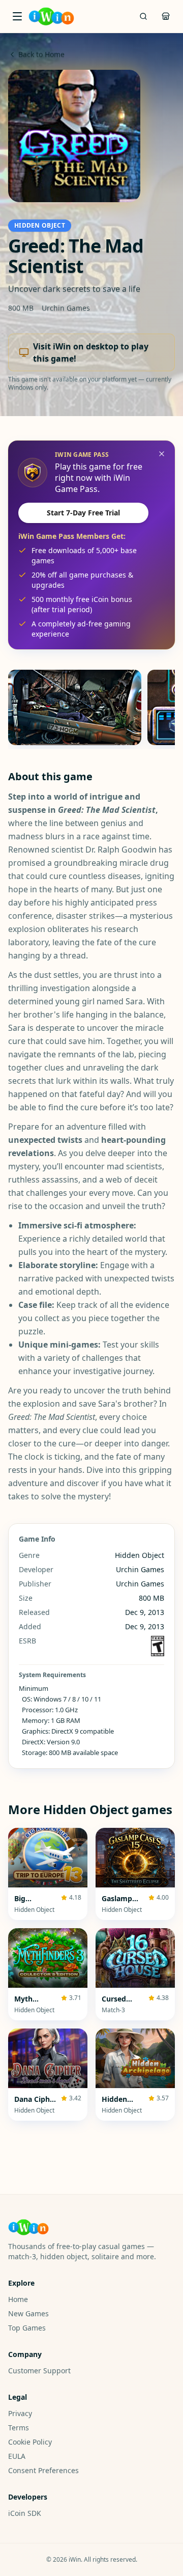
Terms (19, 2428)
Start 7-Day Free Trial (83, 513)
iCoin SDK (25, 2513)
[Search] (143, 16)
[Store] (166, 16)
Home (18, 2299)
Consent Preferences (43, 2470)
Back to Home (41, 54)
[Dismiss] (162, 454)
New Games (28, 2313)
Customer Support (39, 2371)
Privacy (20, 2413)
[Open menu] (17, 16)
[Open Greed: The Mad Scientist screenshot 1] (75, 707)
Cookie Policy (30, 2442)
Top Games (27, 2328)
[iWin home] (51, 16)
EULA (17, 2456)
